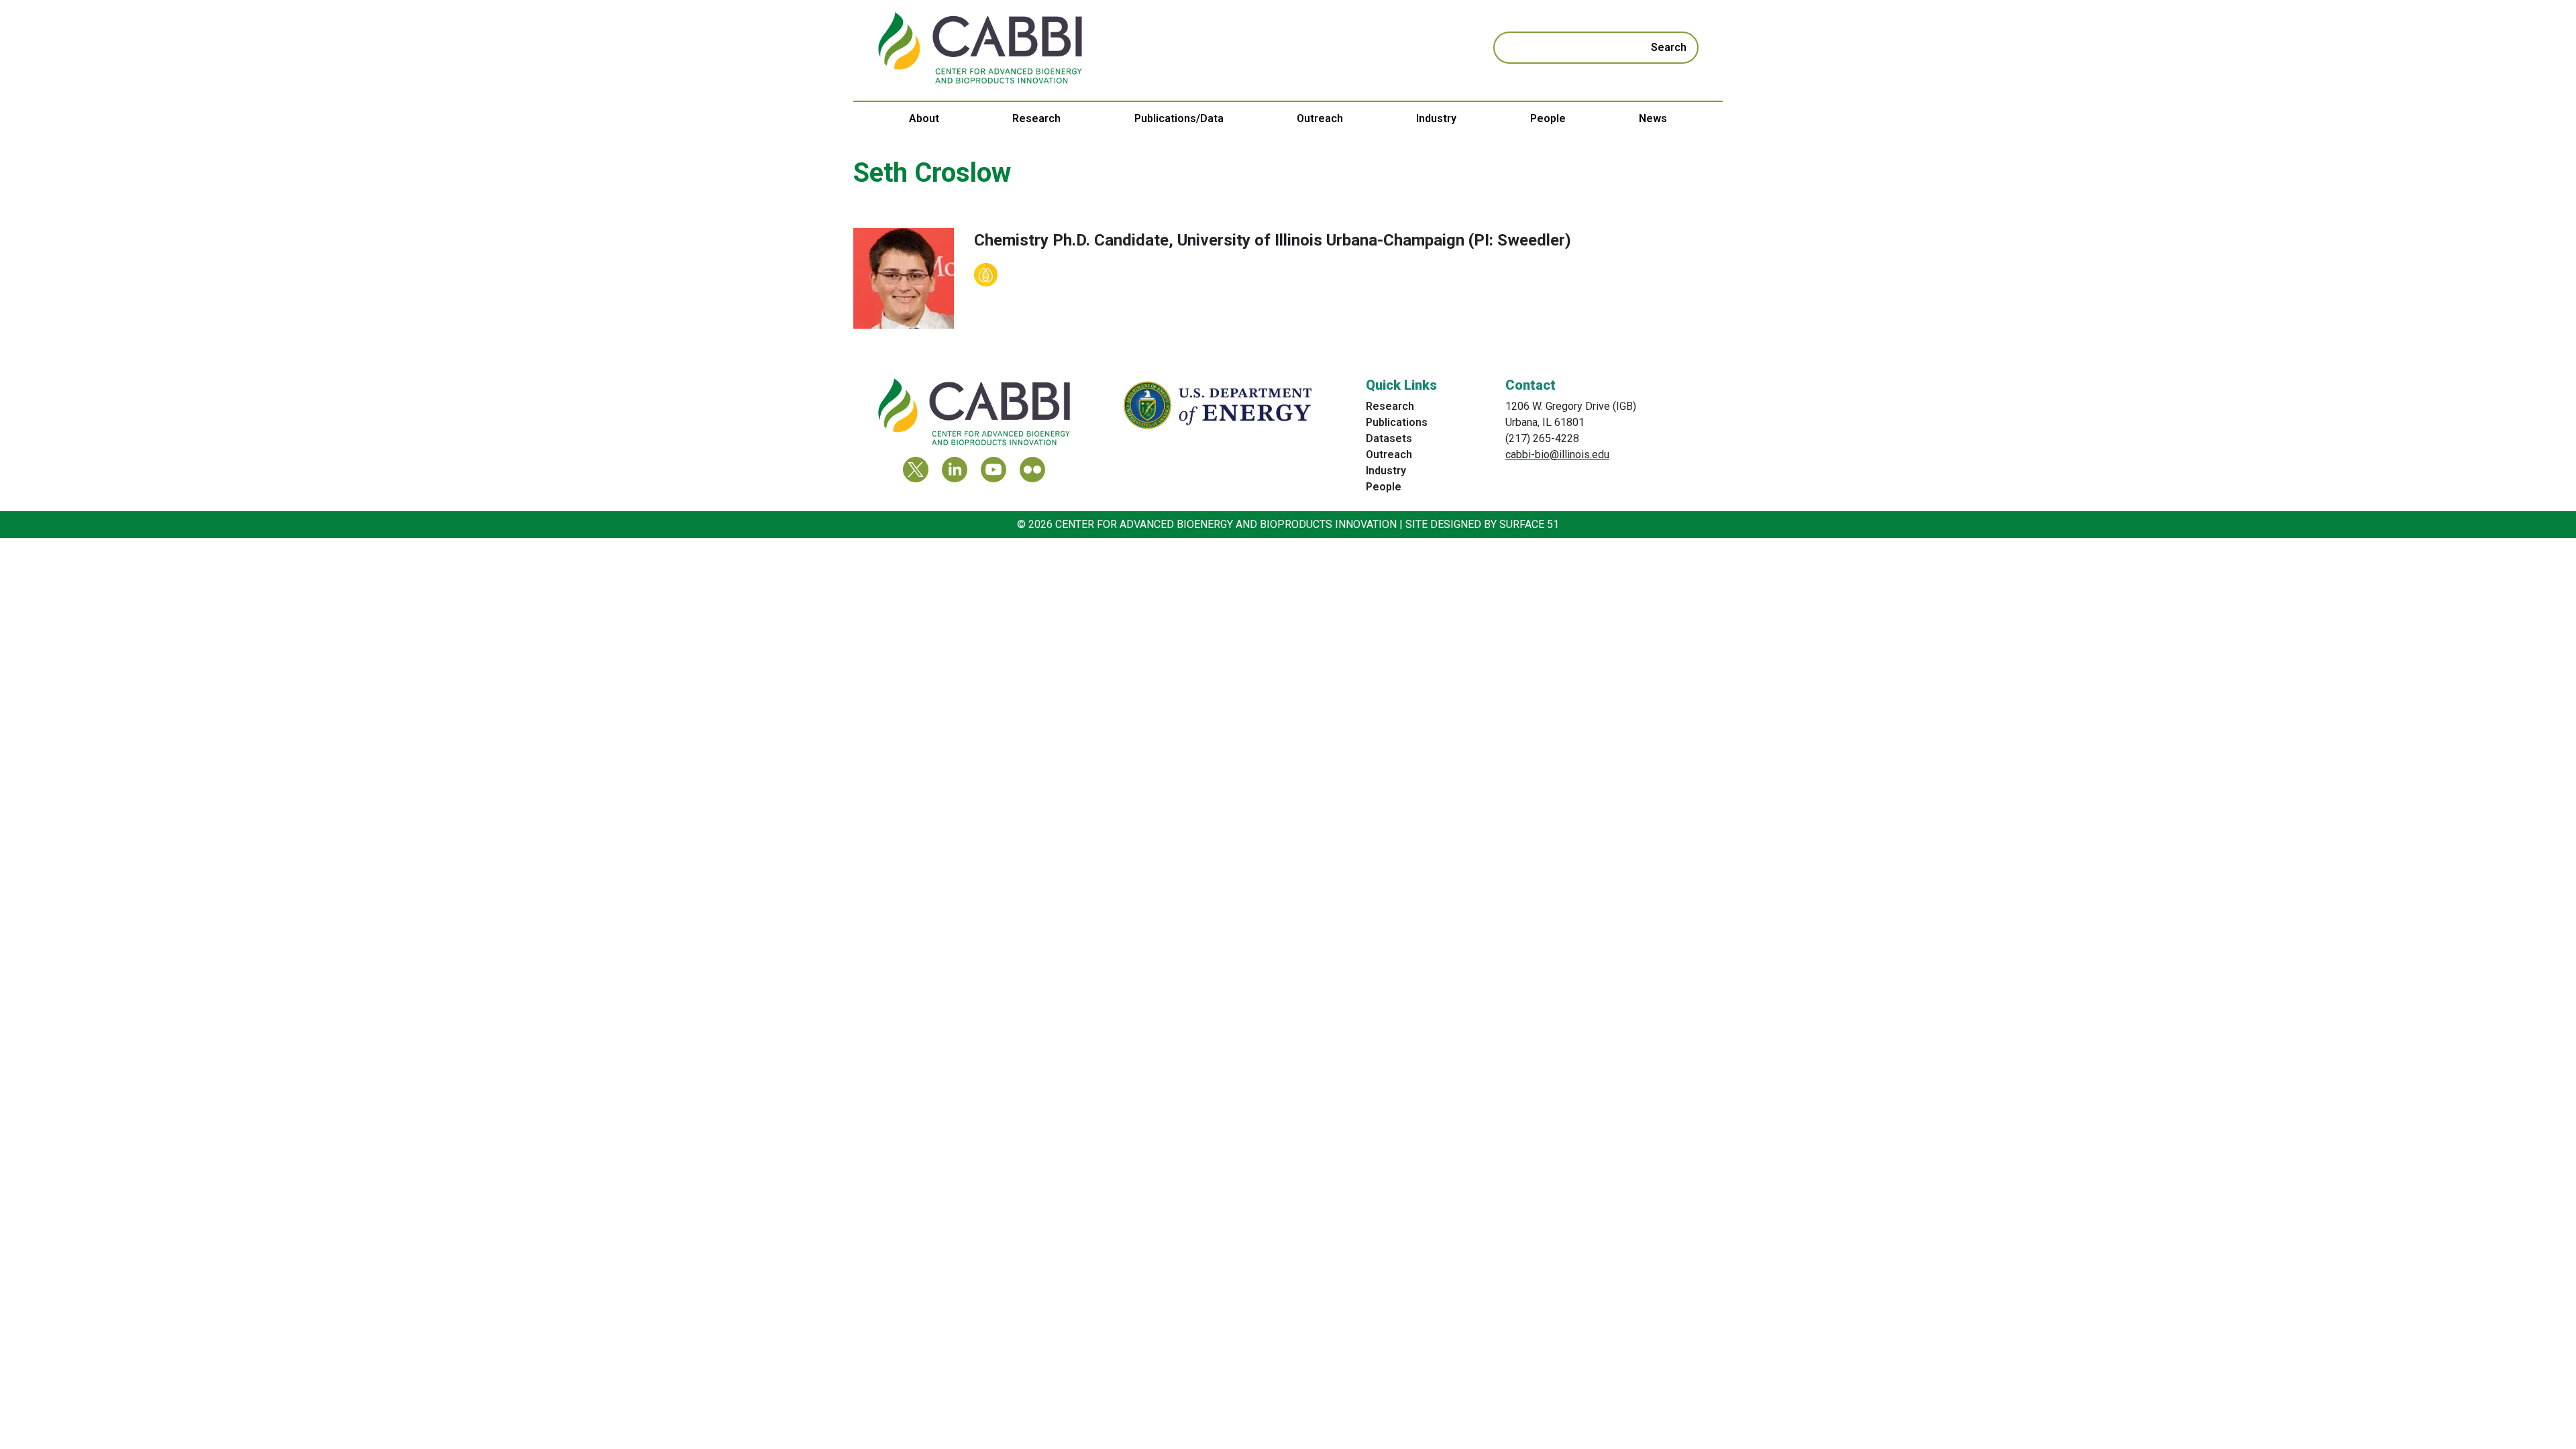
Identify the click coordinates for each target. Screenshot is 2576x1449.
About (924, 118)
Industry (1436, 118)
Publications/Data (1179, 118)
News (1653, 118)
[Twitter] (916, 470)
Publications (1397, 422)
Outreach (1320, 118)
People (1548, 118)
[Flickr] (1032, 470)
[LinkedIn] (955, 470)
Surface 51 (1529, 524)
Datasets (1389, 438)
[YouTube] (994, 470)
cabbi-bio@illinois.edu (1557, 454)
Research (1036, 118)
